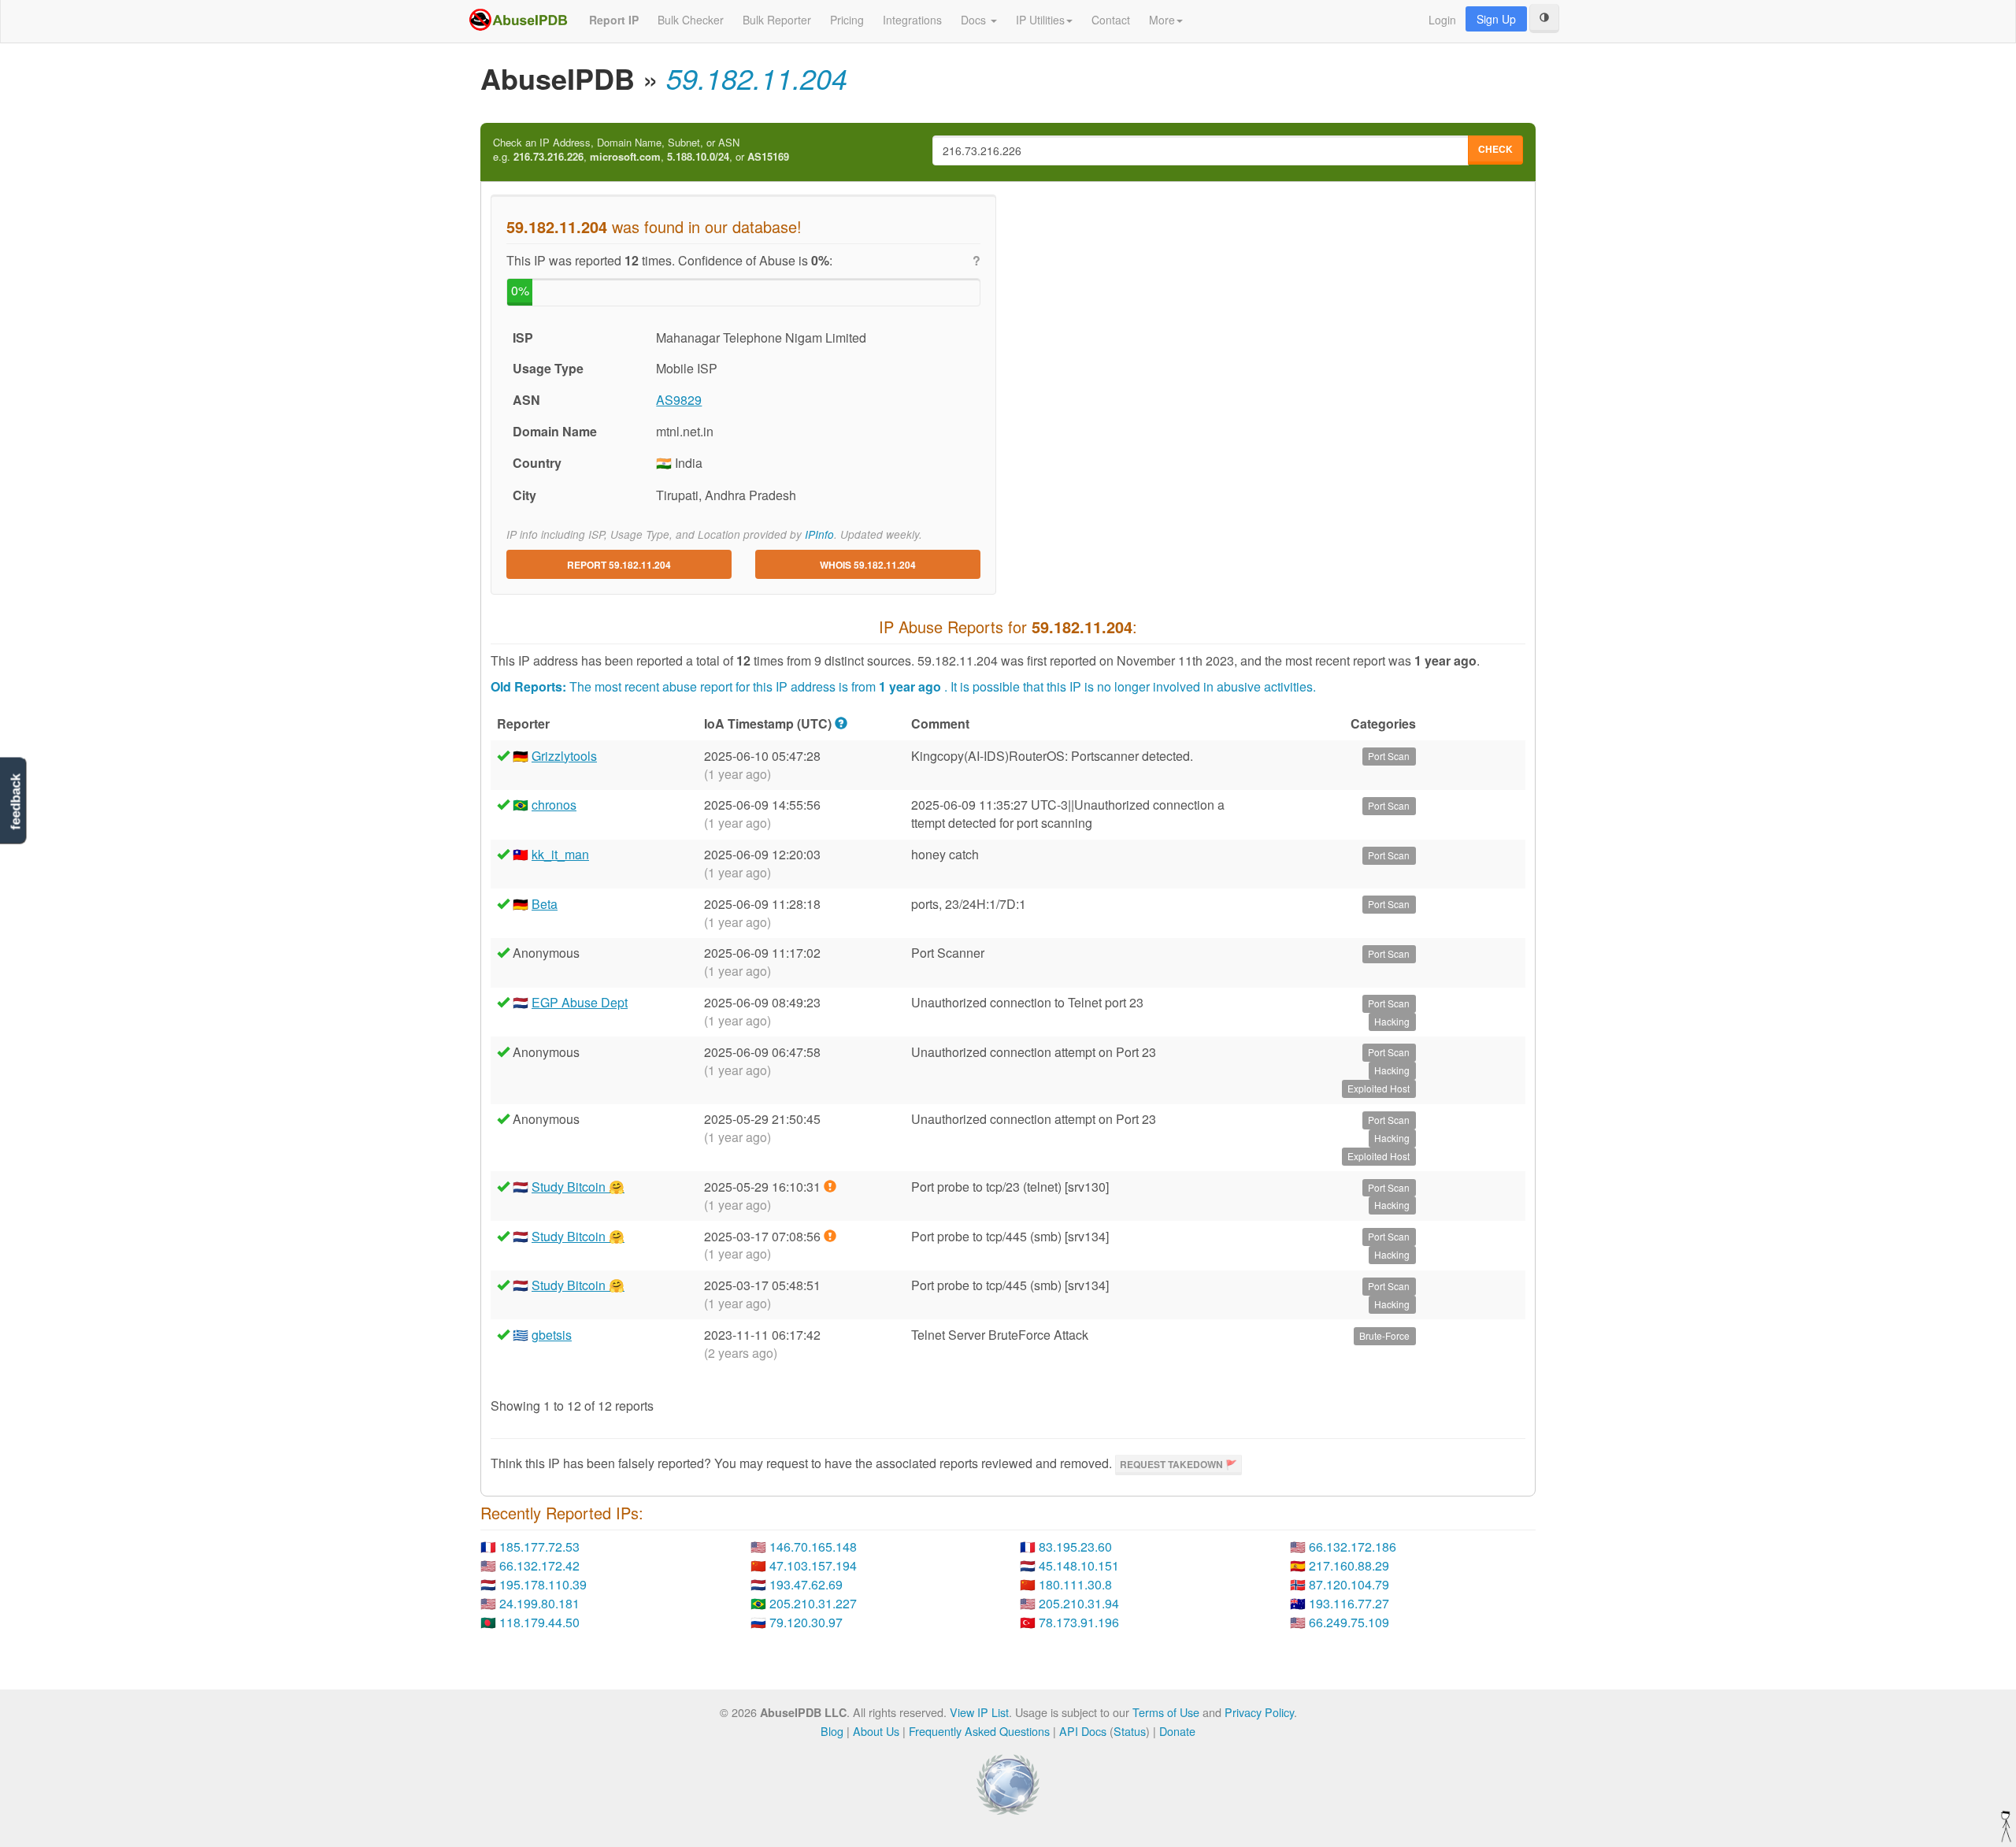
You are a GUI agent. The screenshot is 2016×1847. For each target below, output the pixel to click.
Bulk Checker (691, 20)
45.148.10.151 (1079, 1565)
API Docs (1083, 1731)
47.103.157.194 (813, 1565)
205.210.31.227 (813, 1603)
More (1162, 20)
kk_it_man (560, 854)
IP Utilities (1040, 20)
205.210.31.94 (1079, 1603)
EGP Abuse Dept (580, 1002)
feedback (15, 801)
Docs (975, 20)
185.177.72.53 (539, 1547)
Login (1442, 20)
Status (1130, 1731)
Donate (1177, 1731)
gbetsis (552, 1335)
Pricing (847, 20)
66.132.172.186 (1353, 1547)
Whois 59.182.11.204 (868, 565)
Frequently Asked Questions (979, 1731)
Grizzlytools (564, 756)
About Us (876, 1731)
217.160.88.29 (1349, 1565)
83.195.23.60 (1075, 1547)
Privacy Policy (1259, 1712)
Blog (832, 1731)
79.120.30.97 (806, 1622)
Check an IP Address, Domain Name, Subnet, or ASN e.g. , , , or (641, 150)
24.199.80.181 (539, 1603)
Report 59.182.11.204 (619, 565)
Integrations (912, 20)
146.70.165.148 (813, 1547)
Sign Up (1496, 19)
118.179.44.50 (539, 1622)
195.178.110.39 (543, 1584)
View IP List (979, 1712)
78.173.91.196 (1079, 1622)
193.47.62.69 (806, 1584)
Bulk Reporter (777, 20)
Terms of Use (1166, 1712)
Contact (1111, 20)
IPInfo (819, 534)
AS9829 (679, 400)
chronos (554, 805)
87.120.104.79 (1349, 1584)
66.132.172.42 (539, 1565)
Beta (545, 904)
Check (1495, 149)
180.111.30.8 (1075, 1584)
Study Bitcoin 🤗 (578, 1187)
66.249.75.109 (1349, 1622)
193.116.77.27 (1349, 1603)
